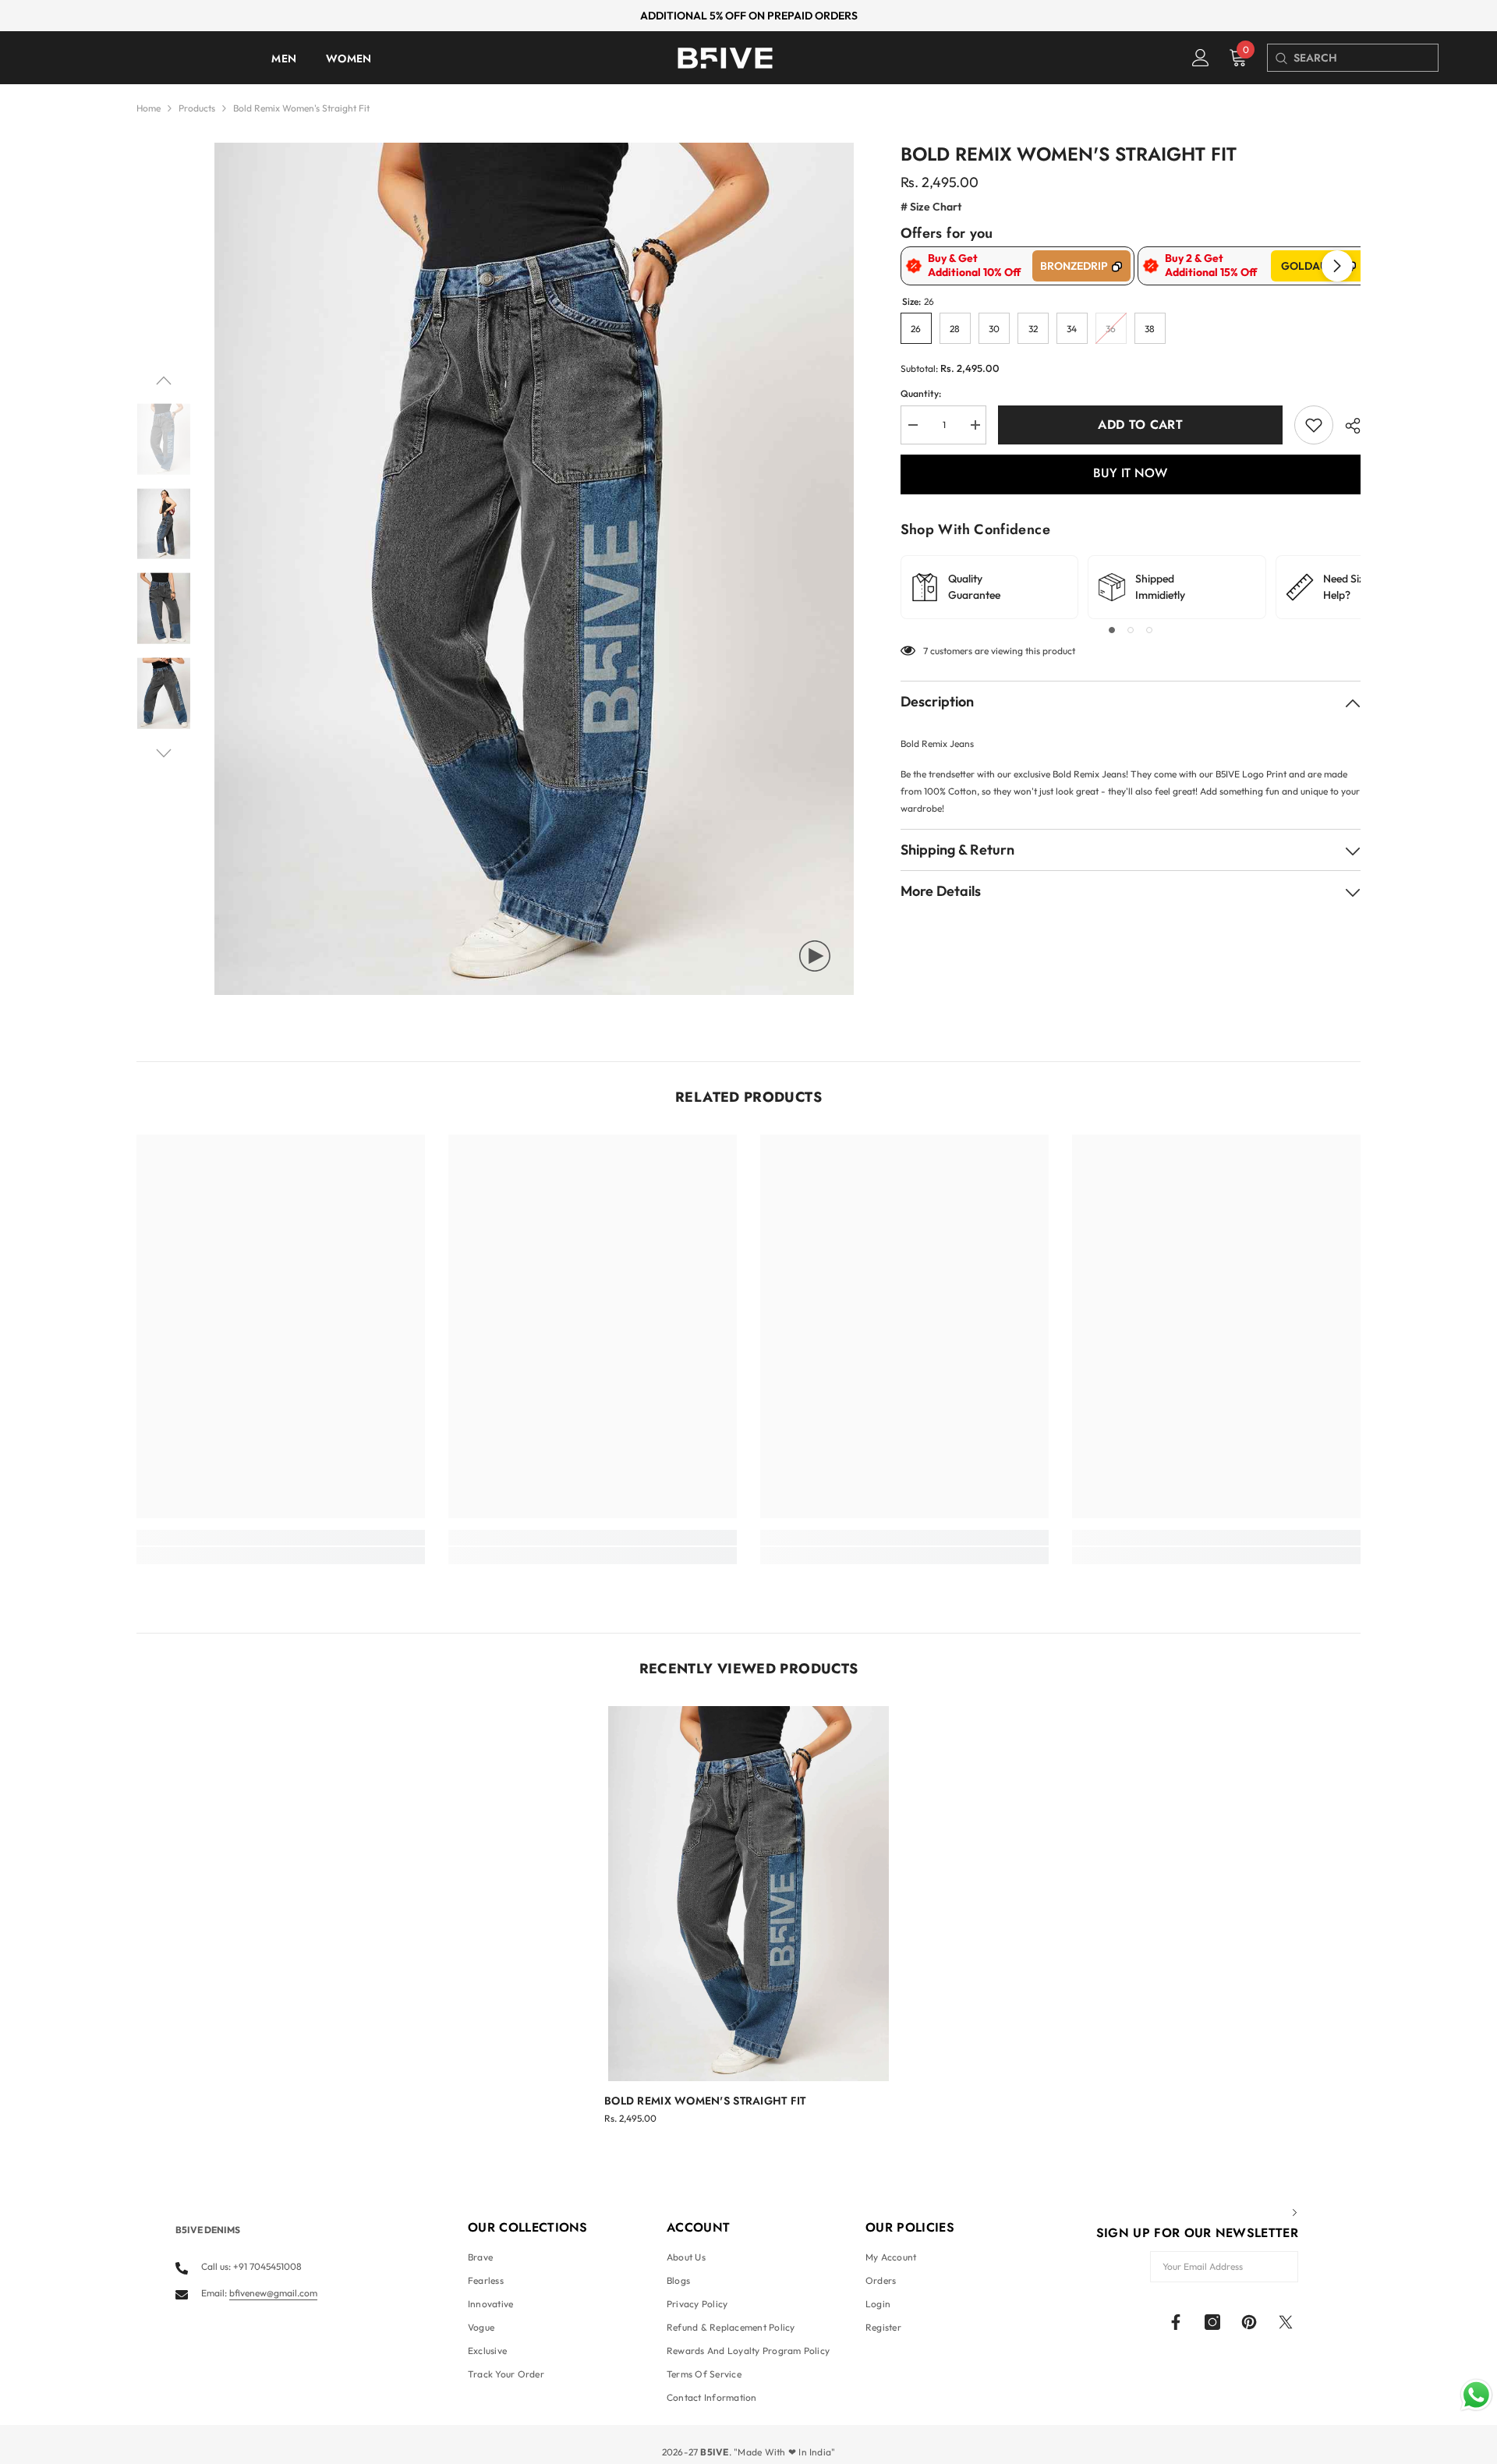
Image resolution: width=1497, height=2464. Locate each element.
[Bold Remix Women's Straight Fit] (748, 1894)
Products (197, 108)
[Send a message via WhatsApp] (1476, 2395)
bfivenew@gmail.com (273, 2293)
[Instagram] (1212, 2322)
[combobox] (1366, 58)
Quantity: (921, 393)
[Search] (1281, 58)
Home (149, 108)
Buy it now (1130, 473)
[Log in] (1201, 58)
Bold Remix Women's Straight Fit (705, 2101)
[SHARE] (1347, 426)
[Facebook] (1176, 2322)
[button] (164, 381)
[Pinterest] (1249, 2322)
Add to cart (1140, 425)
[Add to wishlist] (1314, 425)
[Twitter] (1286, 2322)
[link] (281, 1538)
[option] (534, 569)
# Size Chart (931, 207)
